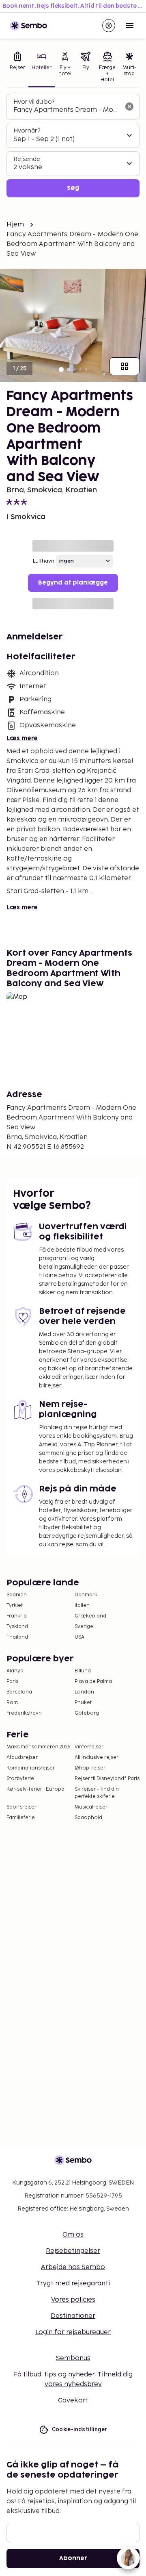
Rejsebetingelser (73, 2251)
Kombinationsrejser (31, 1768)
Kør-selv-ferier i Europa (35, 1789)
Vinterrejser (89, 1747)
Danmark (86, 1595)
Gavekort (73, 2401)
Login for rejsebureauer (73, 2332)
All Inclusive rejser (97, 1758)
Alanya (15, 1671)
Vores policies (73, 2300)
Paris (12, 1681)
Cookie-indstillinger (80, 2429)
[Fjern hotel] (129, 107)
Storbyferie (20, 1779)
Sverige (84, 1627)
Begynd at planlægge (73, 583)
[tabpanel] (73, 146)
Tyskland (17, 1627)
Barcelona (19, 1692)
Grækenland (90, 1616)
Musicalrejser (91, 1807)
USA (79, 1637)
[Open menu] (130, 26)
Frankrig (17, 1616)
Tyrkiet (15, 1605)
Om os (73, 2235)
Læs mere (22, 738)
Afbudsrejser (22, 1758)
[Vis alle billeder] (125, 366)
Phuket (83, 1703)
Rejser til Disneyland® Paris (107, 1779)
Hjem (15, 225)
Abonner (73, 2558)
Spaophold (88, 1818)
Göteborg (87, 1713)
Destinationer (73, 2316)
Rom (12, 1703)
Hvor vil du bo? (34, 102)
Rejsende (27, 159)
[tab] (17, 68)
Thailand (17, 1637)
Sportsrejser (21, 1807)
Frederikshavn (24, 1713)
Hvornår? (27, 131)
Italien (82, 1605)
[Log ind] (109, 26)
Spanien (17, 1595)
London (84, 1692)
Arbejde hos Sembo (73, 2267)
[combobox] (67, 110)
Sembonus (73, 2358)
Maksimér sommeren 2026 (39, 1747)
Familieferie (21, 1818)
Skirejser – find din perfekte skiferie (97, 1793)
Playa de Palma (93, 1681)
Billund (83, 1671)
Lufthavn (44, 561)
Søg (73, 188)
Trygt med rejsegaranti (73, 2284)
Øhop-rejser (90, 1768)
